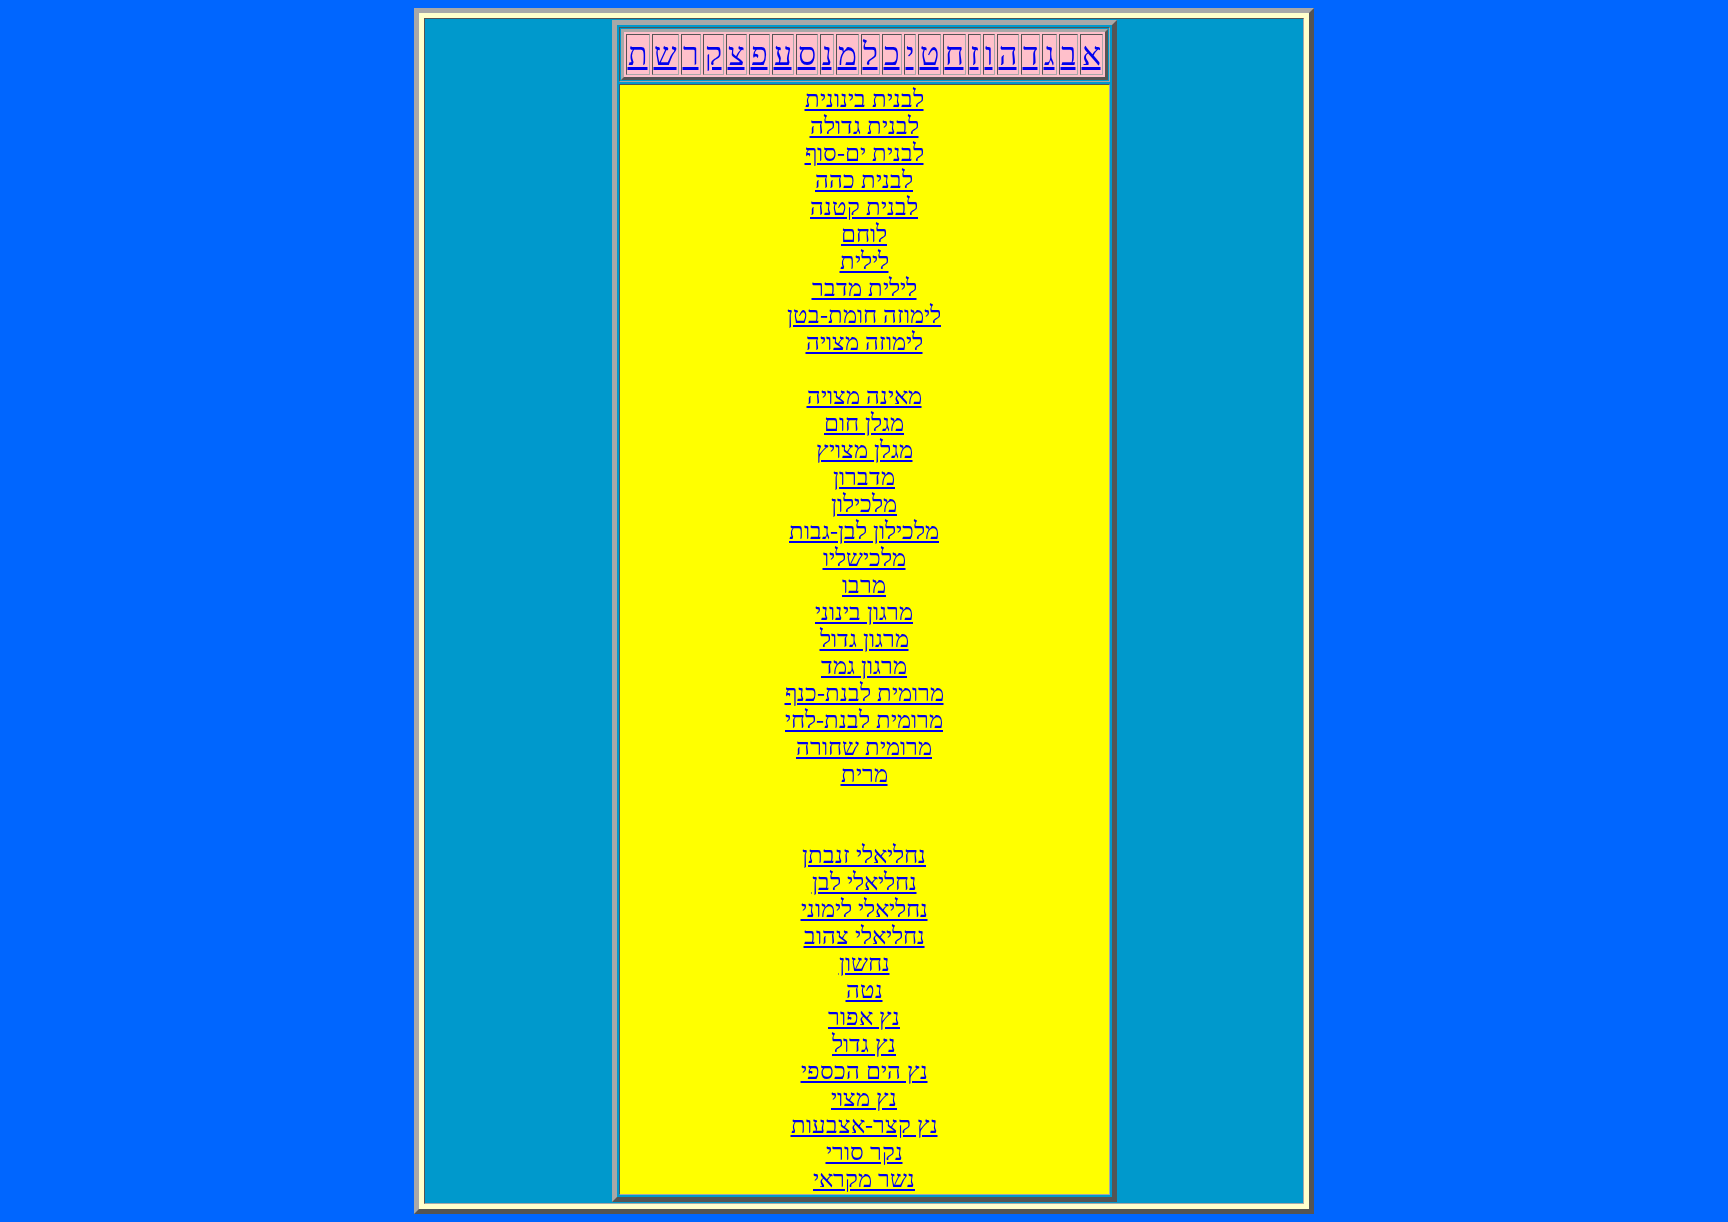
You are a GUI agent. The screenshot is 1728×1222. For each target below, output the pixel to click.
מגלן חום (864, 423)
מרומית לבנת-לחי (864, 720)
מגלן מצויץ (864, 450)
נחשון (864, 963)
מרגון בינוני (864, 612)
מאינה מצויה (864, 396)
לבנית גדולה (864, 126)
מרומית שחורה (864, 747)
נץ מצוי (864, 1098)
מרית (864, 774)
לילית (864, 261)
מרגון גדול (864, 639)
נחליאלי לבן (864, 882)
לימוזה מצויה (864, 342)
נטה (864, 990)
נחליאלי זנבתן (864, 855)
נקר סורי (864, 1152)
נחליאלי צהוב (864, 936)
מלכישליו (864, 558)
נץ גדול (864, 1044)
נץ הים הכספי (864, 1071)
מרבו (864, 585)
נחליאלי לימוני (864, 909)
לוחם (864, 234)
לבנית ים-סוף (864, 153)
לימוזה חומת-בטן (864, 315)
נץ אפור (864, 1017)
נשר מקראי (864, 1179)
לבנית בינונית (864, 99)
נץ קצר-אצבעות (864, 1125)
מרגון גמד (864, 666)
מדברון (864, 477)
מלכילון (864, 504)
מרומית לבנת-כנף (864, 693)
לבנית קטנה (864, 207)
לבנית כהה (864, 180)
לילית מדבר (864, 288)
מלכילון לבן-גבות (864, 531)
